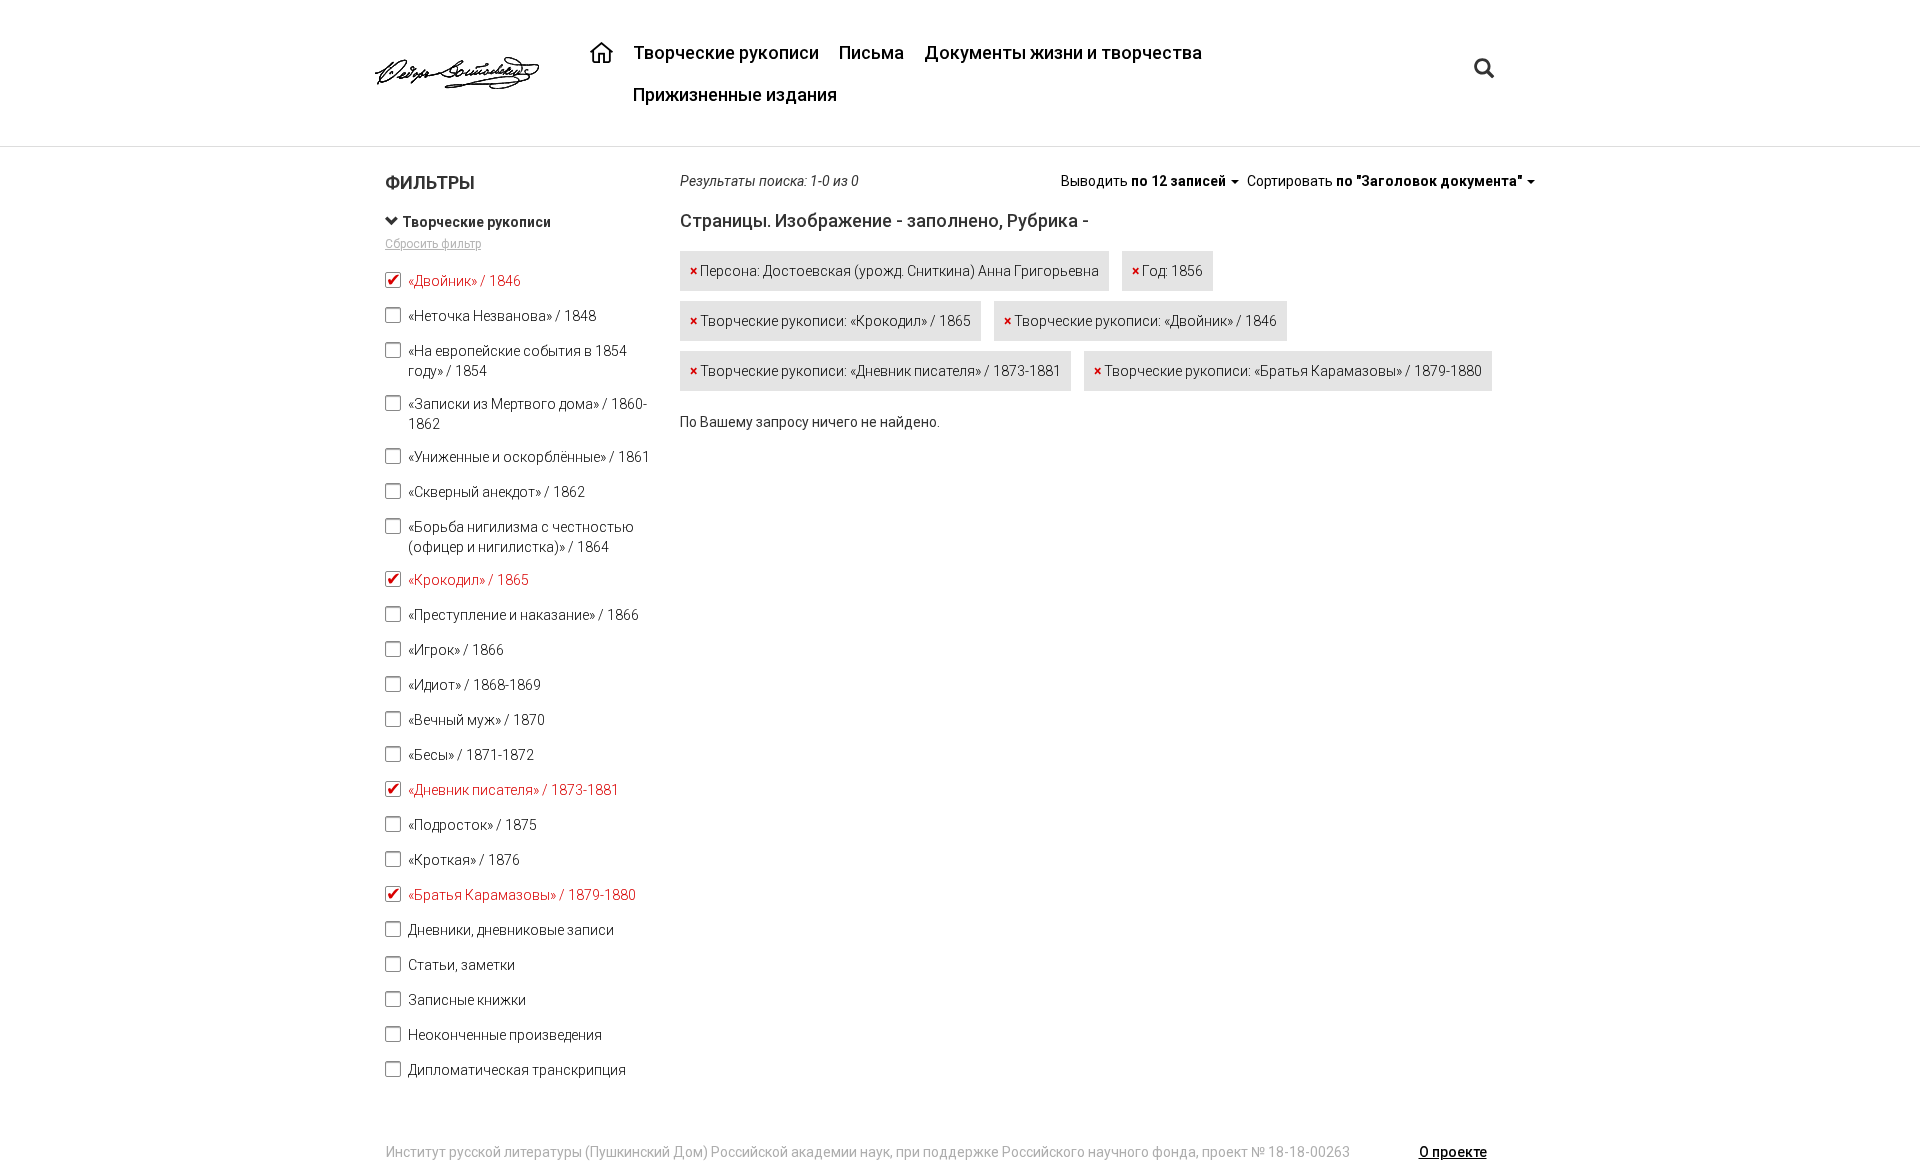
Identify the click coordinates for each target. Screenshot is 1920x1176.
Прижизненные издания (735, 94)
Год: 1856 (1167, 271)
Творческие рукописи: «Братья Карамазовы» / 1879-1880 (1288, 371)
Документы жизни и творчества (1063, 52)
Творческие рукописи (726, 52)
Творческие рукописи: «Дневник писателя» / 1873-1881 (875, 371)
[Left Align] (1484, 70)
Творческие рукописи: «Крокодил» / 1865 (830, 321)
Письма (871, 52)
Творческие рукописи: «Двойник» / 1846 (1140, 321)
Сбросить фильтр (433, 244)
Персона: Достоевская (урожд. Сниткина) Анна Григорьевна (894, 271)
